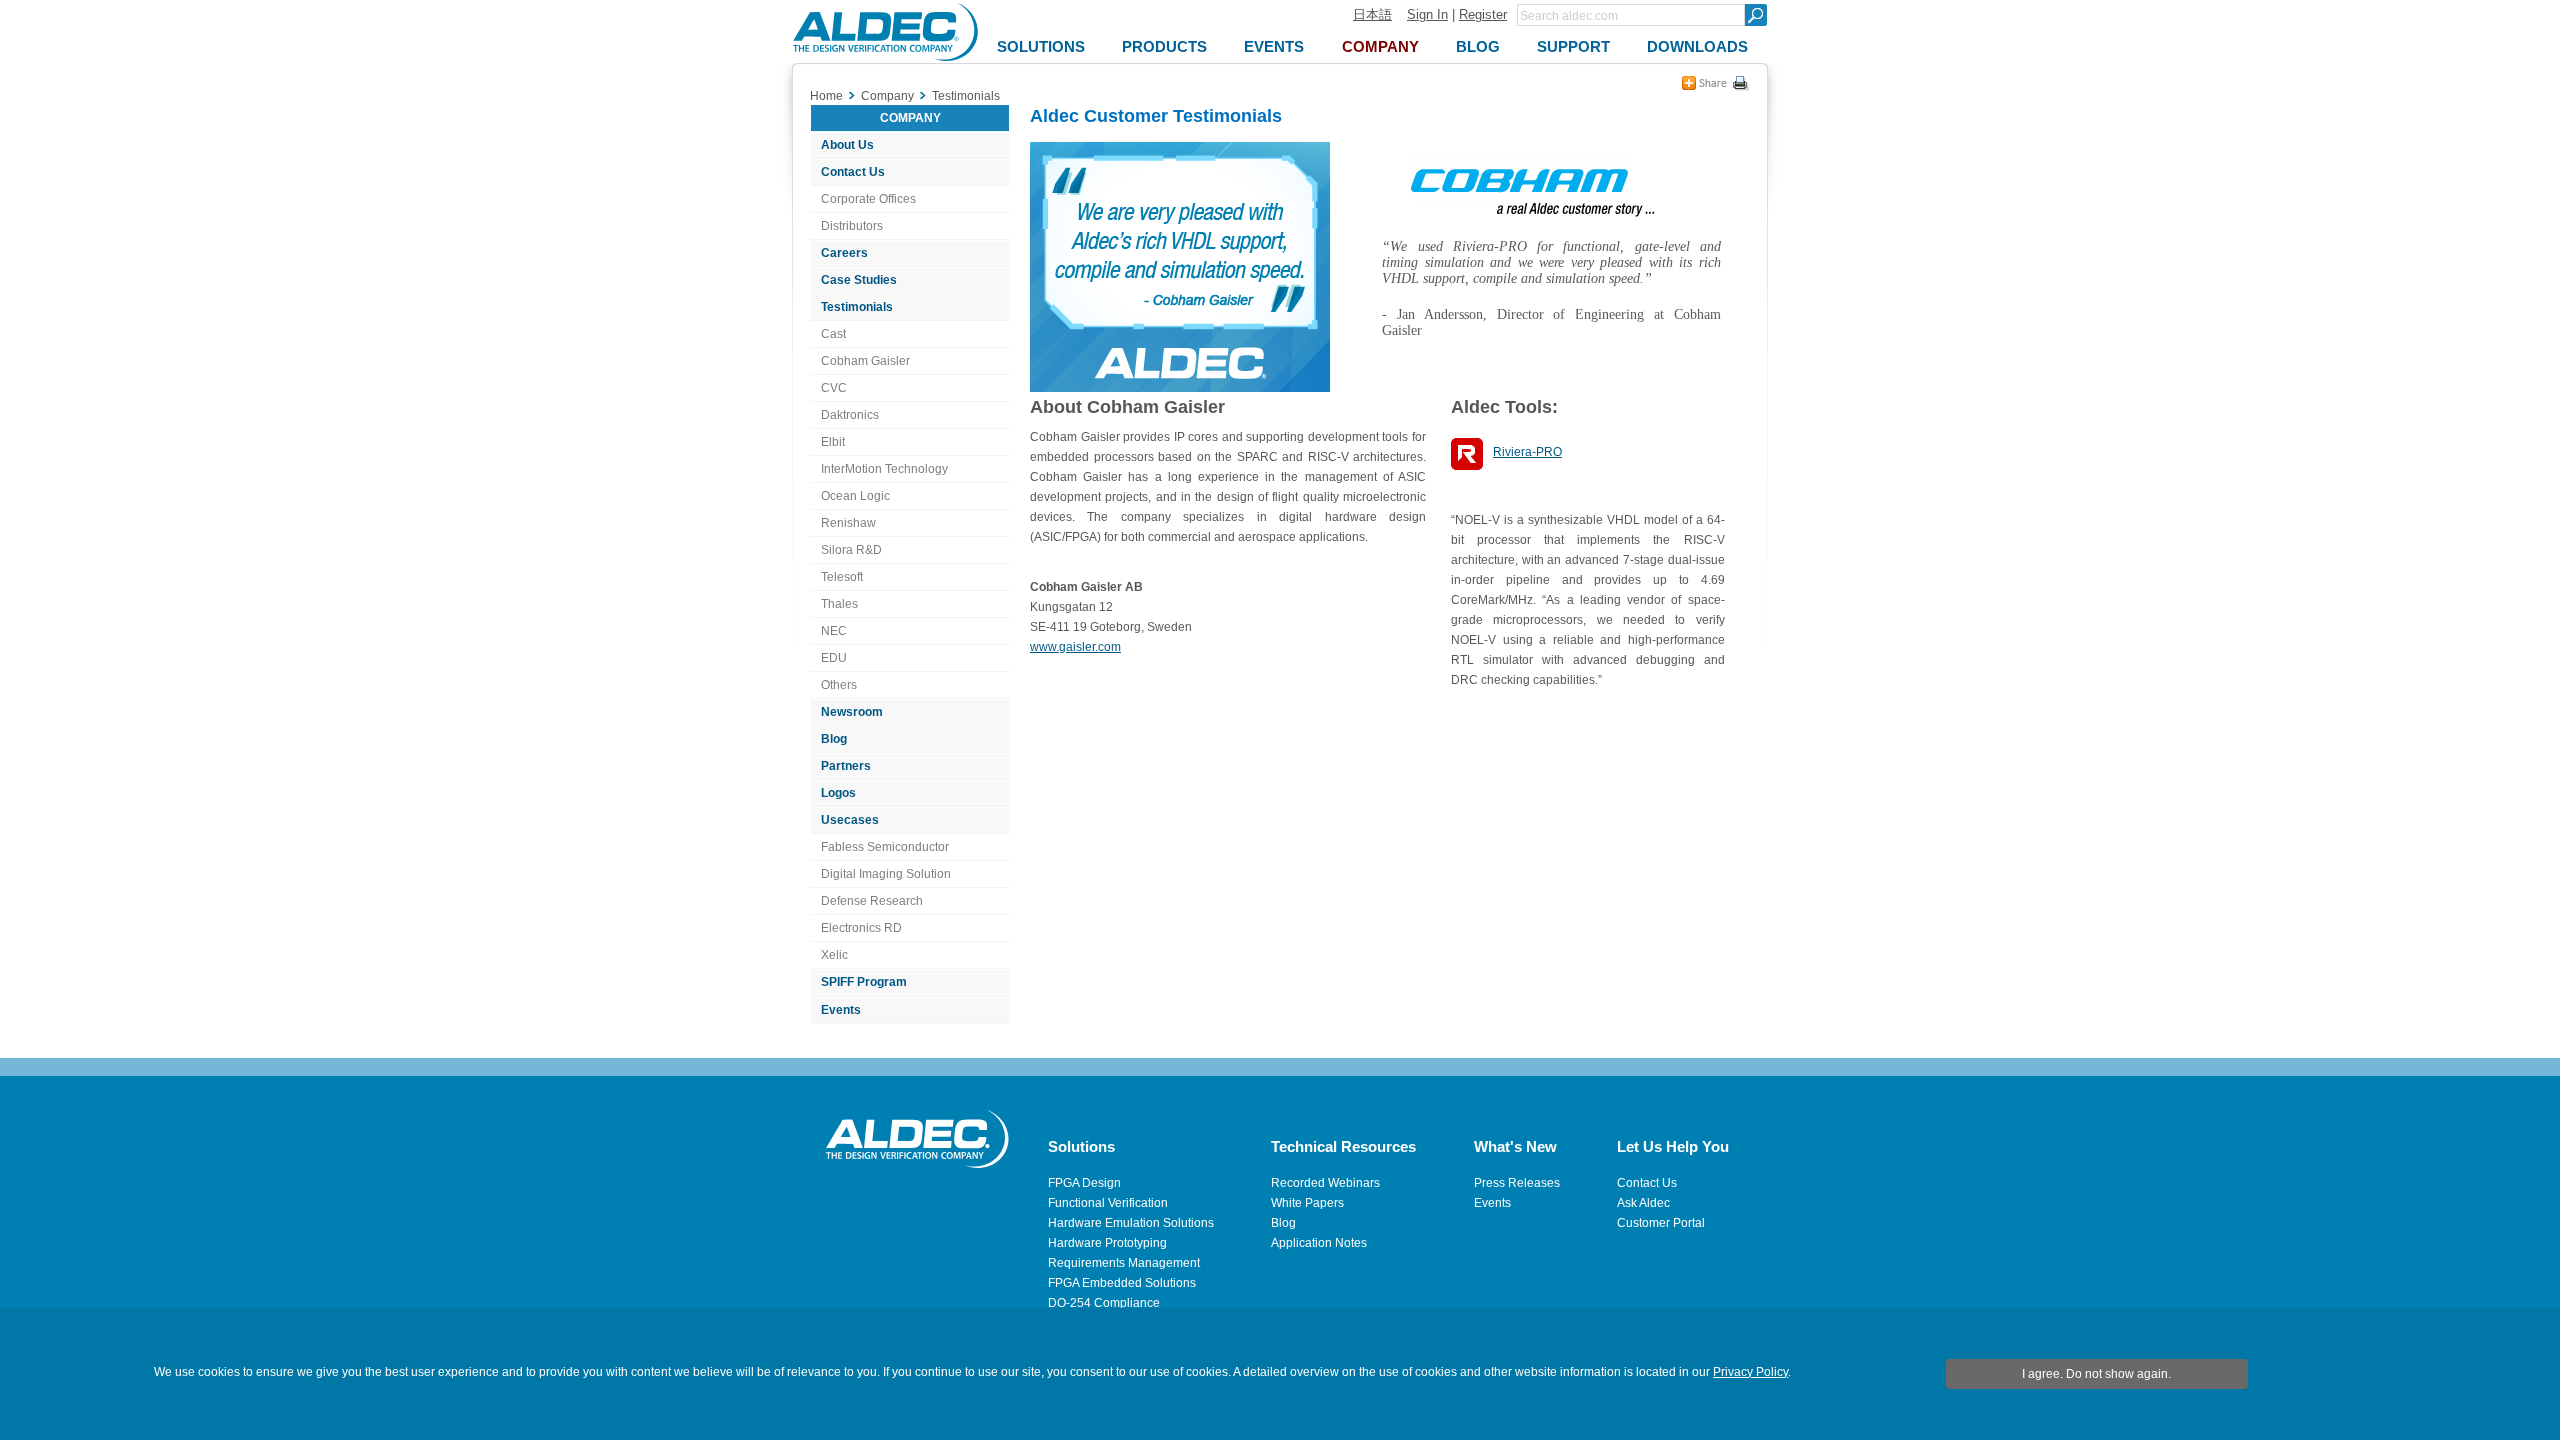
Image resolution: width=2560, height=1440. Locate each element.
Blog (834, 739)
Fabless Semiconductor (885, 847)
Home (826, 96)
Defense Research (872, 901)
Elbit (833, 442)
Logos (838, 793)
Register (1483, 14)
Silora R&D (851, 550)
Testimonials (857, 307)
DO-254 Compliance (1104, 1303)
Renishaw (848, 523)
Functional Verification (1108, 1203)
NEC (834, 631)
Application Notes (1319, 1243)
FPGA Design (1084, 1183)
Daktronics (850, 415)
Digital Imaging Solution (886, 874)
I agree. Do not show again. (2096, 1374)
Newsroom (852, 712)
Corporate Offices (868, 199)
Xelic (834, 955)
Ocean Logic (855, 496)
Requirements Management (1124, 1263)
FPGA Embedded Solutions (1122, 1283)
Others (839, 685)
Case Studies (859, 280)
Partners (846, 766)
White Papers (1307, 1203)
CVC (834, 388)
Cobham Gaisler (865, 361)
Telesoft (842, 577)
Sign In (1427, 14)
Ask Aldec (1643, 1203)
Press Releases (1517, 1183)
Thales (839, 604)
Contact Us (853, 172)
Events (841, 1010)
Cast (833, 334)
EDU (834, 658)
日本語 (1372, 14)
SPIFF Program (864, 982)
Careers (844, 253)
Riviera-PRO (1527, 452)
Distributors (852, 226)
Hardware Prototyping (1107, 1243)
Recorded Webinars (1325, 1183)
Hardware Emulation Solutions (1131, 1223)
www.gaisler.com (1075, 647)
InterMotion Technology (884, 469)
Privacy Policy (1750, 1372)
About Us (847, 145)
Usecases (850, 820)
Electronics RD (861, 928)
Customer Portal (1661, 1223)
